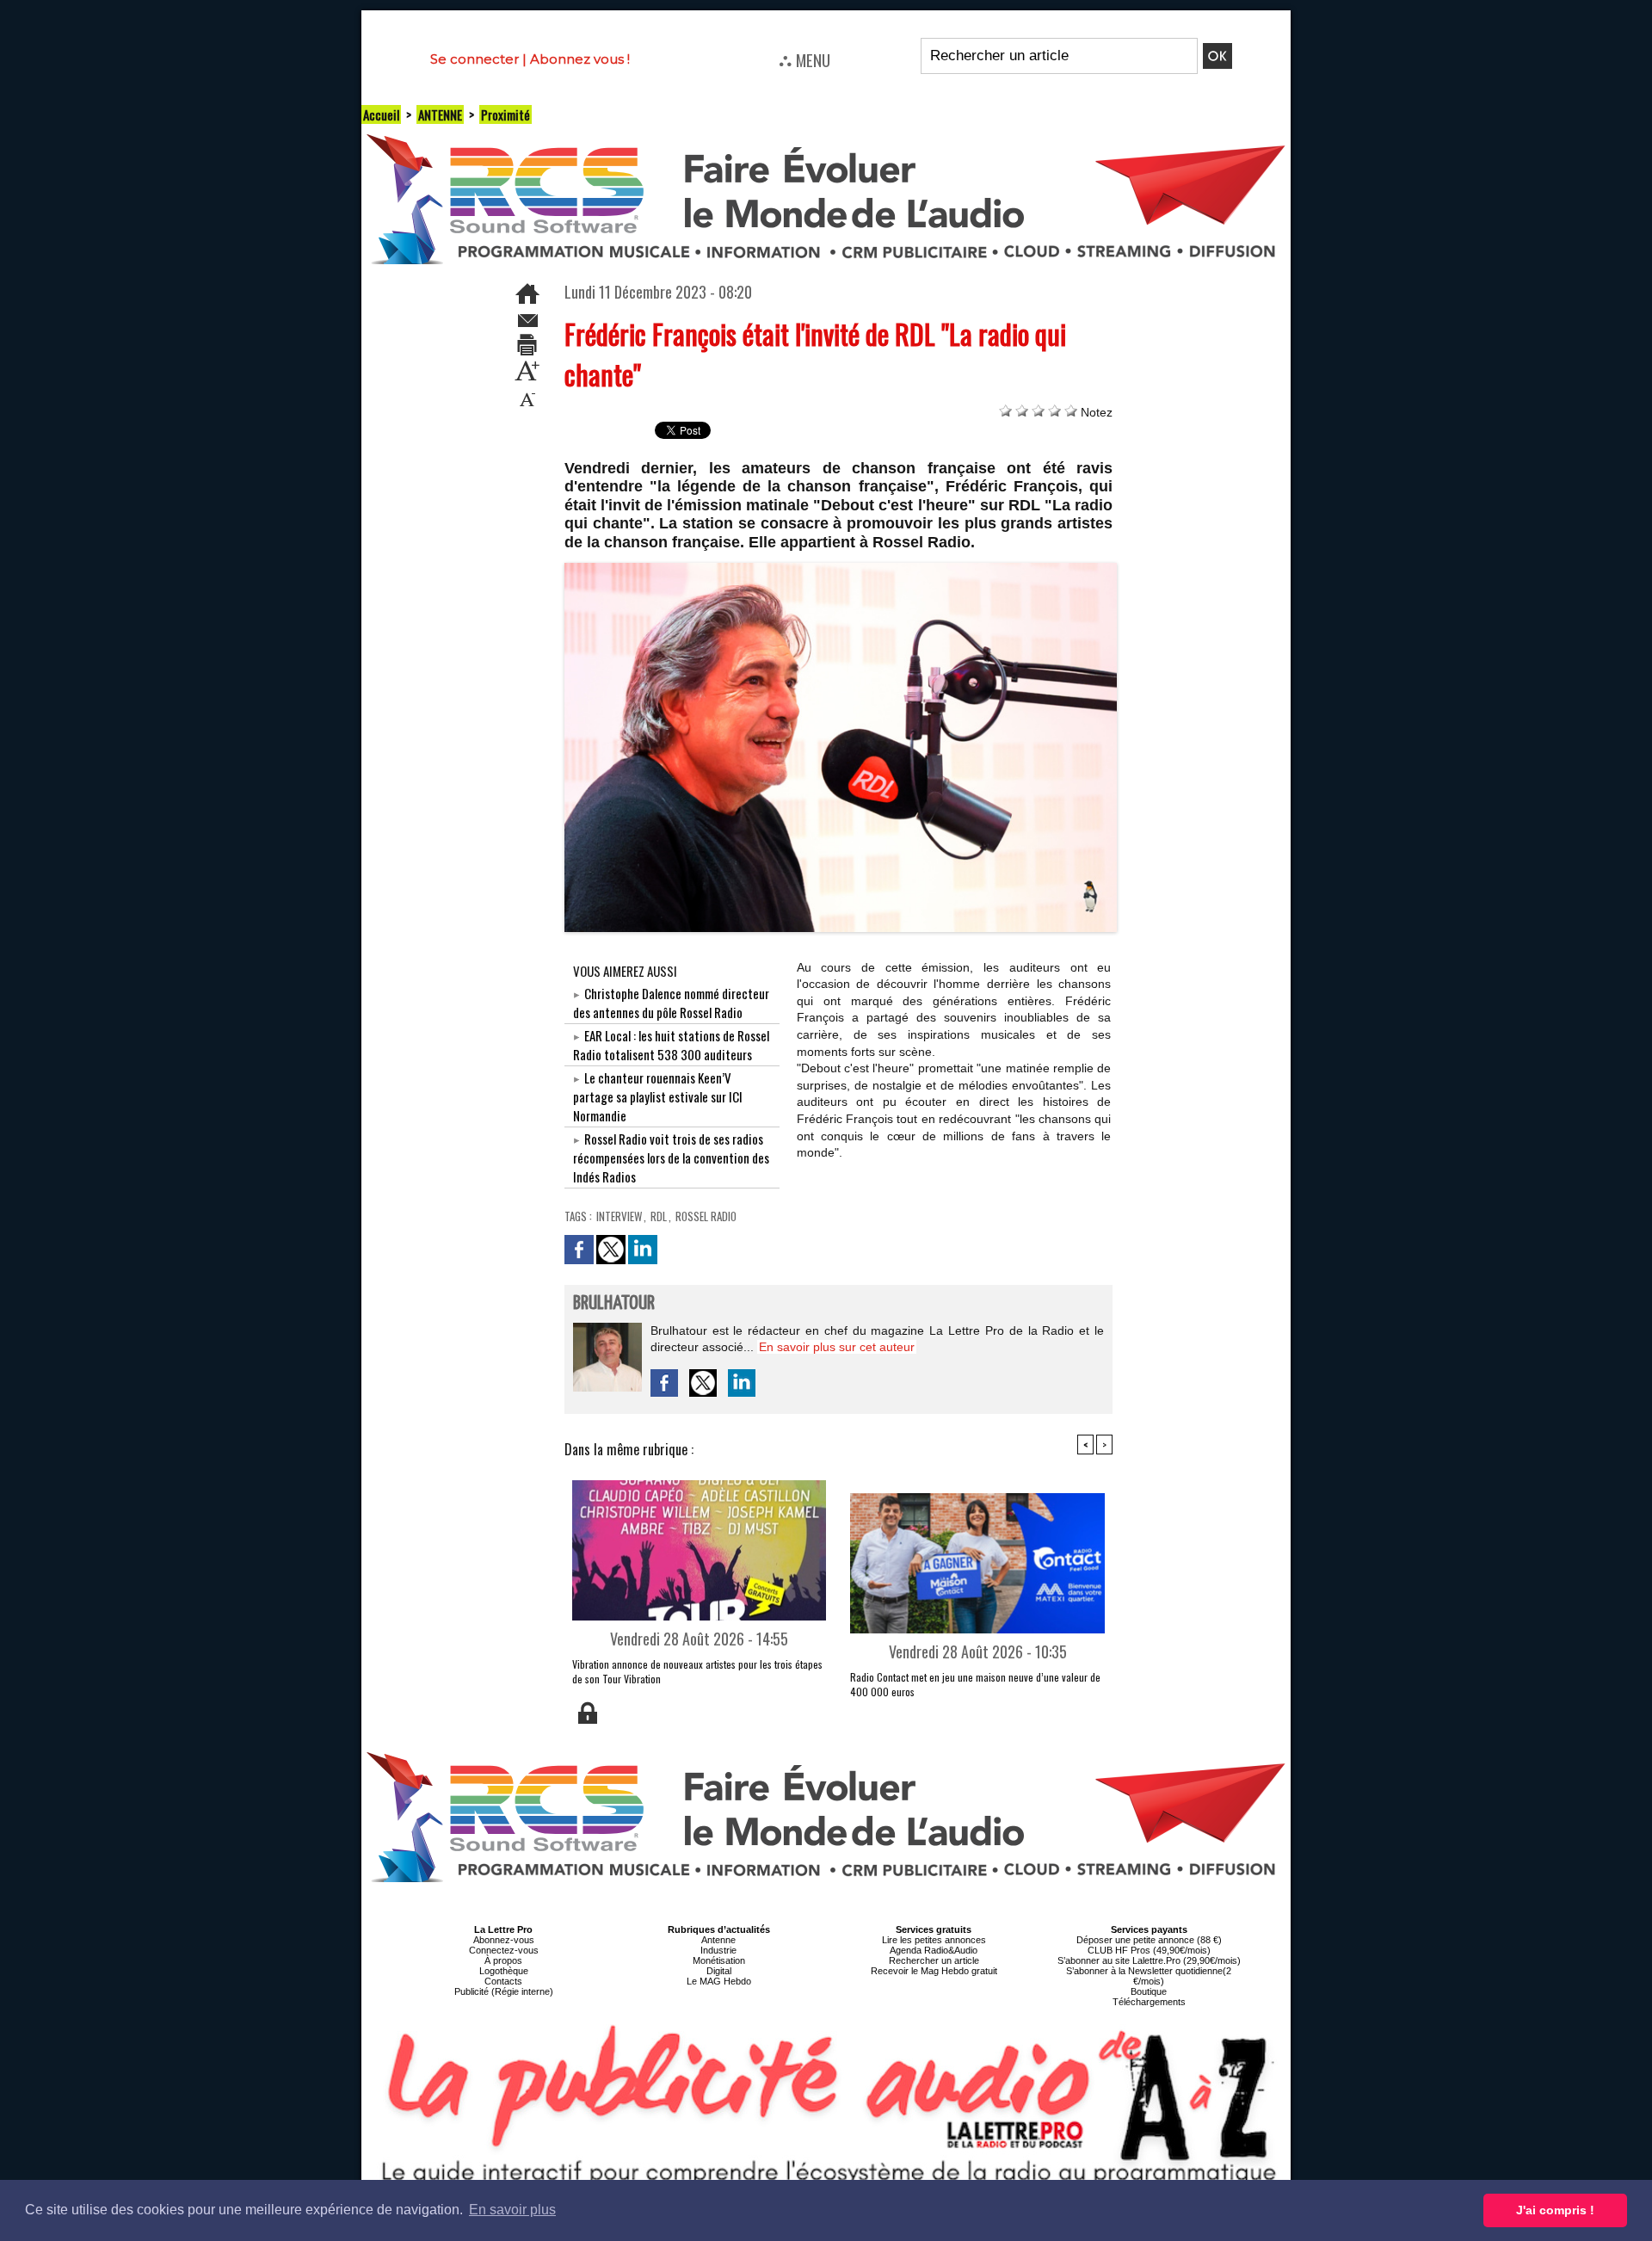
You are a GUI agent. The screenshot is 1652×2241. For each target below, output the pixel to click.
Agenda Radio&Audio (934, 1950)
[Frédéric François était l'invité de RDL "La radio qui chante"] (841, 568)
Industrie (718, 1950)
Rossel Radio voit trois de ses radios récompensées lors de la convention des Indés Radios (671, 1158)
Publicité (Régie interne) (504, 1991)
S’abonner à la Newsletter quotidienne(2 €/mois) (1149, 1976)
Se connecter (475, 59)
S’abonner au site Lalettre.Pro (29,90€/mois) (1149, 1960)
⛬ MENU (804, 59)
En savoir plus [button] (512, 2210)
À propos (503, 1960)
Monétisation (719, 1960)
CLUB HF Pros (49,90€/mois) (1149, 1950)
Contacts (503, 1981)
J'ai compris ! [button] (1555, 2210)
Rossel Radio (706, 1216)
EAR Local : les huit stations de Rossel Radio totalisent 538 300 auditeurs (671, 1045)
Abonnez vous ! (580, 59)
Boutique (1149, 1991)
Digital (719, 1971)
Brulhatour (614, 1303)
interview (619, 1216)
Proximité (505, 114)
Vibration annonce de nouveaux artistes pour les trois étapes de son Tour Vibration (697, 1671)
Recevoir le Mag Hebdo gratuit (934, 1971)
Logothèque (504, 1971)
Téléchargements (1149, 2002)
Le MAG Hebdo (719, 1981)
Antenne (718, 1940)
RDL (659, 1216)
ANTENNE (440, 114)
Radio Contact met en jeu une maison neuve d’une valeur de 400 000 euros (975, 1684)
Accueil (381, 114)
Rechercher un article (934, 1960)
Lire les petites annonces (934, 1940)
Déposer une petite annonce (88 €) (1149, 1940)
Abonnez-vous (504, 1940)
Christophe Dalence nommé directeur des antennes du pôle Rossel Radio (671, 1003)
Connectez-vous (504, 1950)
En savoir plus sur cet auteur (837, 1347)
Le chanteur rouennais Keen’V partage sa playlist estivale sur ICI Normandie (658, 1096)
